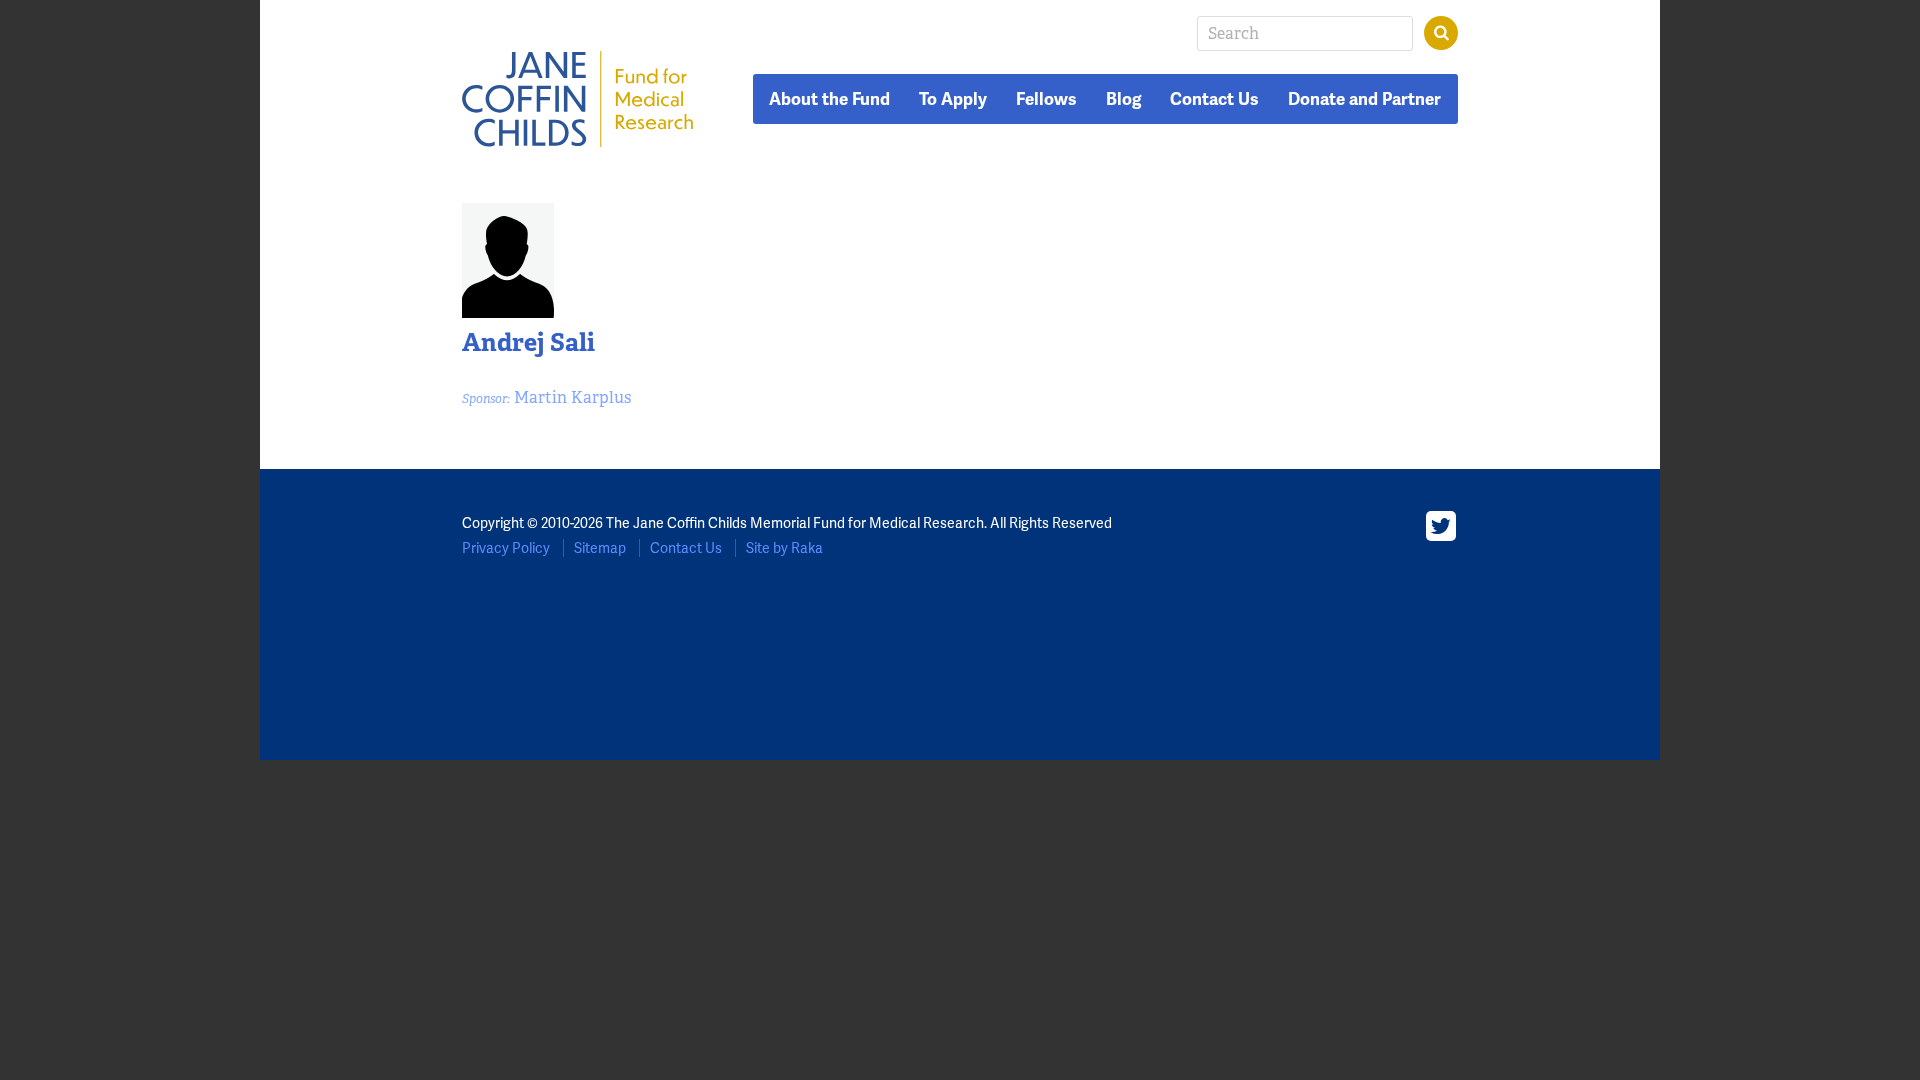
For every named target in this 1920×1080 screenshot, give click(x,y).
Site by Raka (784, 548)
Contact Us (1214, 99)
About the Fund (829, 99)
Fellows (1046, 99)
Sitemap (600, 548)
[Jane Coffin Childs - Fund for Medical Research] (578, 99)
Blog (1124, 99)
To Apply (953, 99)
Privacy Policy (506, 548)
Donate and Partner (1364, 99)
